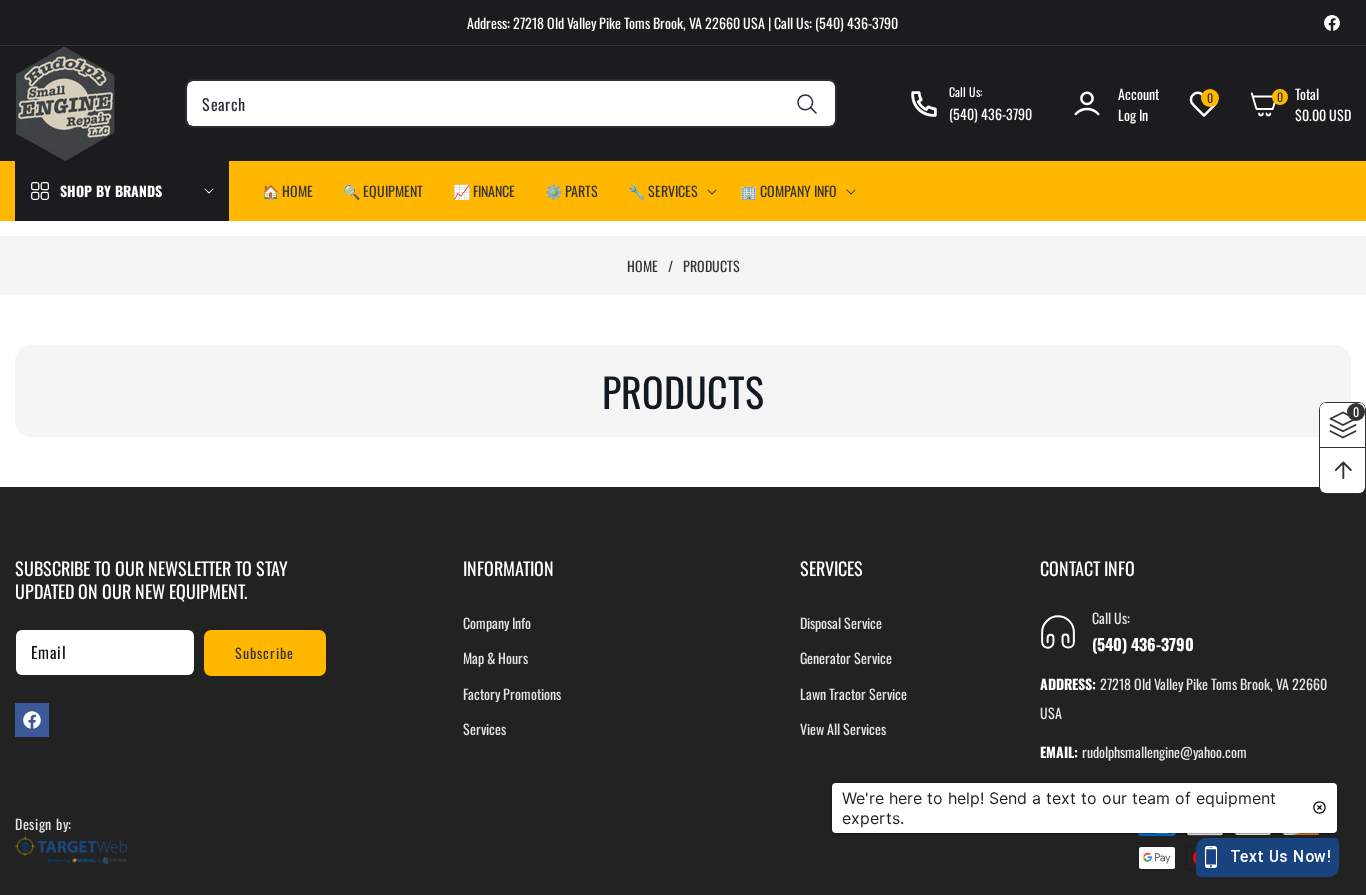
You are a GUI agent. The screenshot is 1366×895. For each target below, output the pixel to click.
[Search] (807, 103)
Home (642, 266)
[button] (669, 191)
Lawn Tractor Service (853, 693)
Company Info (497, 623)
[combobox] (510, 103)
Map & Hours (495, 658)
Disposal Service (841, 623)
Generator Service (846, 658)
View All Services (843, 728)
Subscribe (264, 652)
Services (484, 728)
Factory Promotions (512, 693)
